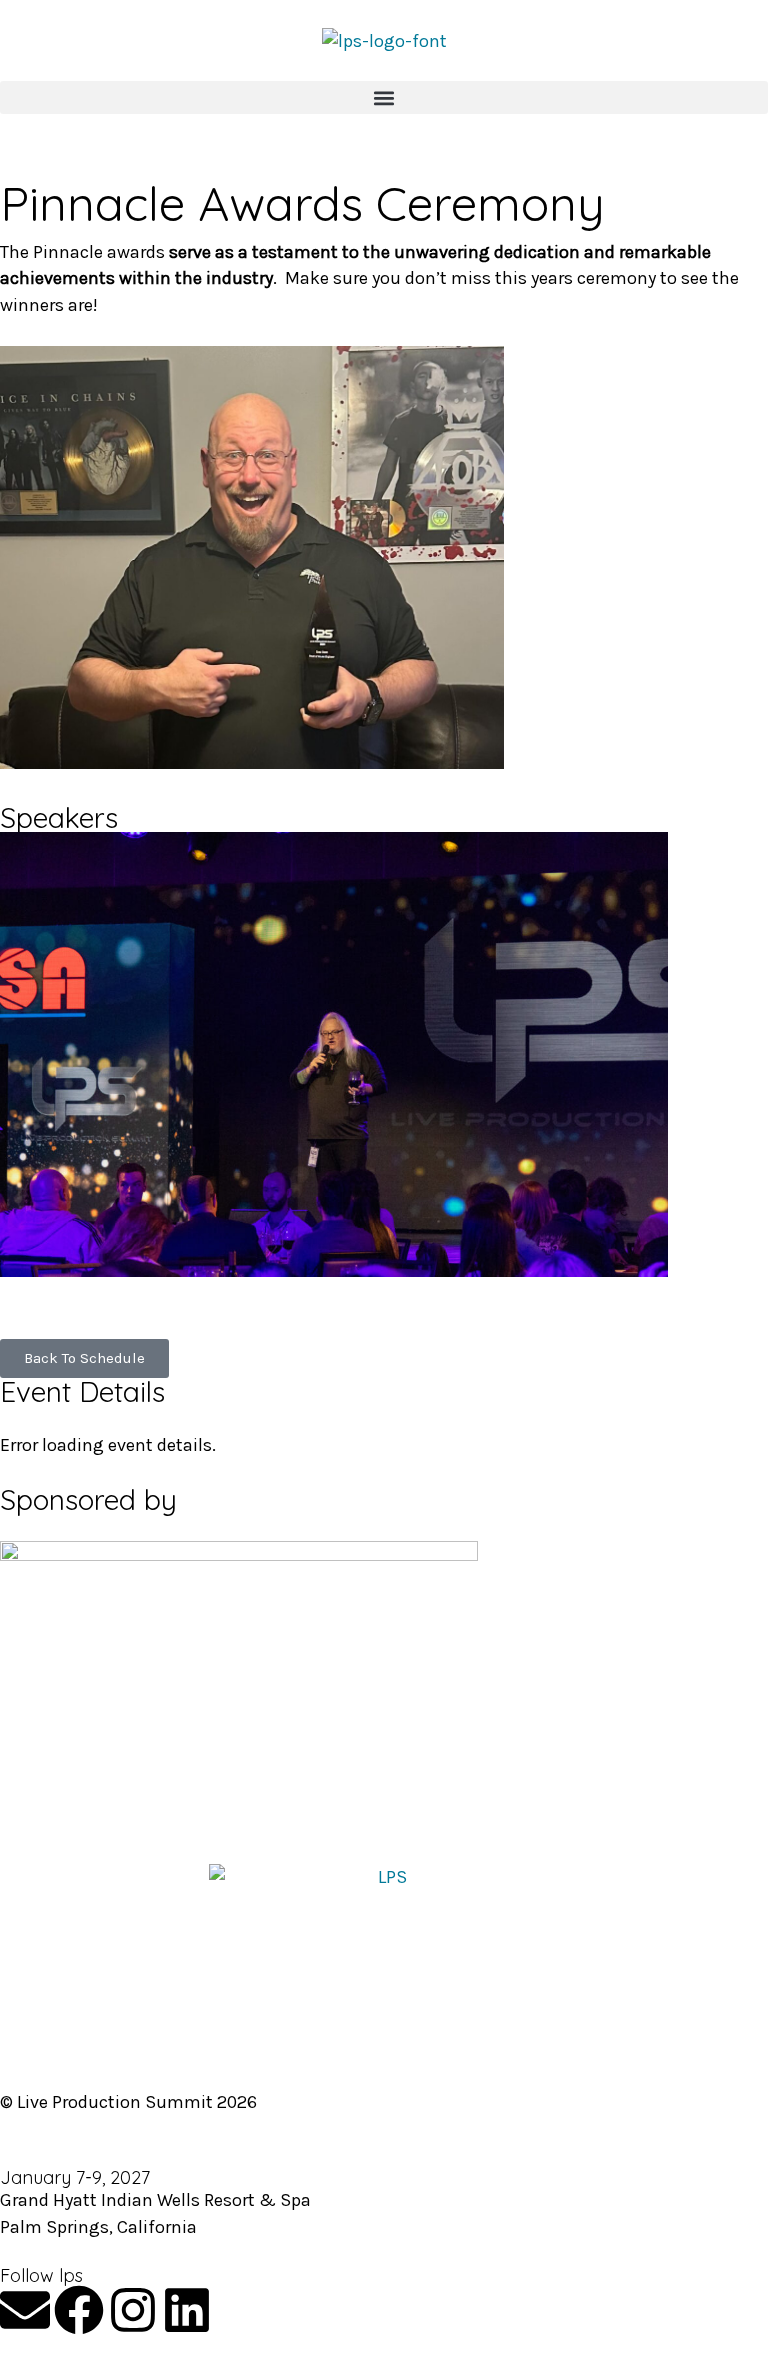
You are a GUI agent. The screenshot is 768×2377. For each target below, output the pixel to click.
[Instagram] (133, 2310)
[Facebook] (79, 2310)
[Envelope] (25, 2310)
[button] (384, 97)
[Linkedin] (187, 2310)
